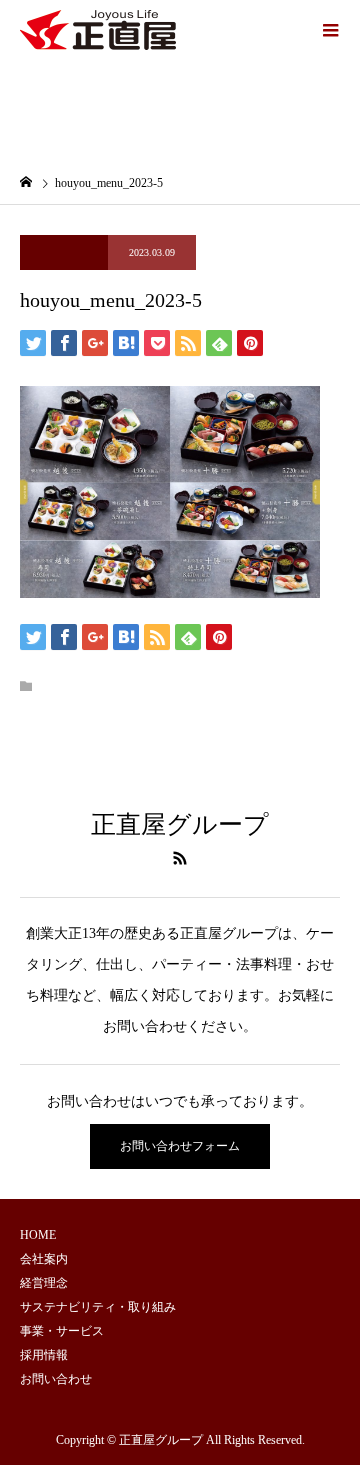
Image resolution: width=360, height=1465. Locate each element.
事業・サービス (62, 1331)
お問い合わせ (56, 1379)
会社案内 (44, 1259)
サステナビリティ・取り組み (98, 1307)
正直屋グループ (180, 824)
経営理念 (44, 1283)
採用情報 (44, 1355)
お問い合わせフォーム (180, 1146)
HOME (38, 1235)
